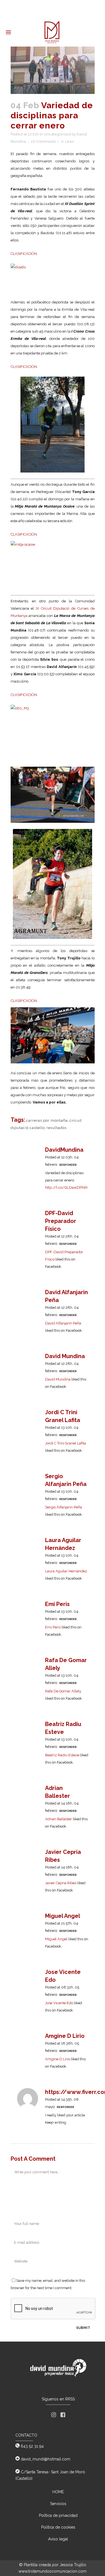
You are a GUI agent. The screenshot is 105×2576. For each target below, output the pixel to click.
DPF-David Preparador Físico (61, 1221)
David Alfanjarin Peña (63, 1323)
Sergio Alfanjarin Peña (64, 1507)
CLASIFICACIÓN (24, 254)
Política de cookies (58, 2527)
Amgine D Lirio (65, 2036)
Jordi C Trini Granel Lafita (66, 1443)
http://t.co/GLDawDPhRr (66, 1187)
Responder (68, 1165)
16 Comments (43, 141)
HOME (58, 2492)
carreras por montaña (47, 1120)
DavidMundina (64, 1150)
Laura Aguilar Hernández (66, 1571)
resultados (57, 1128)
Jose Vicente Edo (59, 2003)
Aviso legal (58, 2539)
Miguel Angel (63, 1916)
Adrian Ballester (59, 1819)
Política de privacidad (58, 2515)
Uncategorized (57, 134)
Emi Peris (57, 1604)
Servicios (58, 2504)
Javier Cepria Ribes (61, 1883)
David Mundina (65, 1356)
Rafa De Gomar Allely (63, 1691)
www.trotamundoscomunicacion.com (53, 2571)
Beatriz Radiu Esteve (62, 1755)
